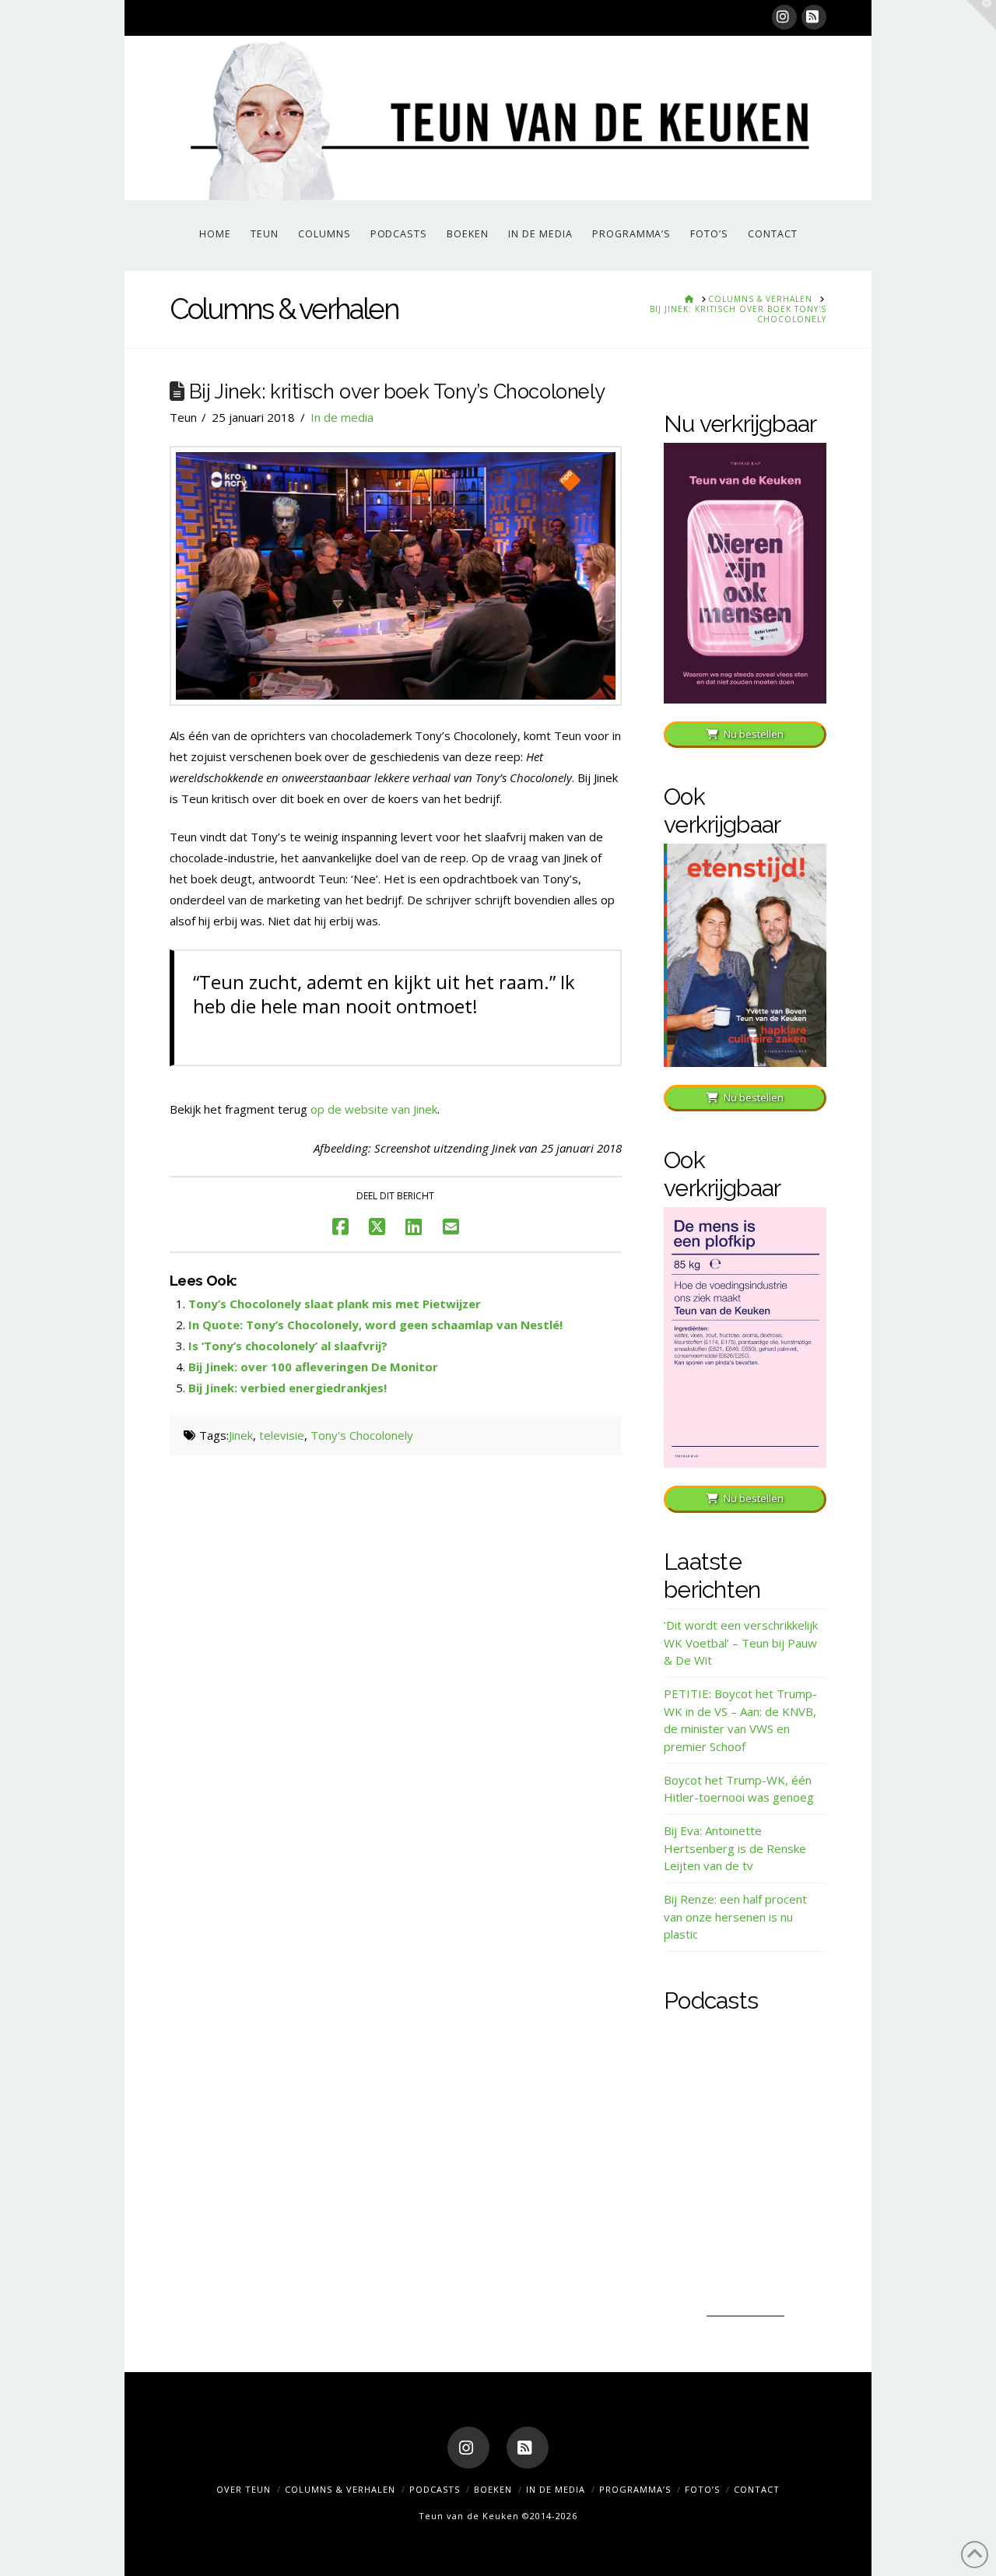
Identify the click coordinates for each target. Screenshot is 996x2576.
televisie (282, 1435)
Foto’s (702, 2489)
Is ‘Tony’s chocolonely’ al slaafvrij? (288, 1346)
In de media (342, 417)
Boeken (493, 2489)
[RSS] (814, 17)
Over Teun (244, 2489)
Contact (757, 2489)
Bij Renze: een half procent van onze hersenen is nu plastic (735, 1916)
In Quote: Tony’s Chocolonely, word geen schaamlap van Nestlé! (375, 1325)
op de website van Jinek (374, 1109)
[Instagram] (784, 17)
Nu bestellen (754, 734)
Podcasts (435, 2489)
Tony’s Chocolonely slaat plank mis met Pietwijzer (335, 1304)
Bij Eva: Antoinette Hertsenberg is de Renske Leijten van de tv (735, 1848)
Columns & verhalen (340, 2489)
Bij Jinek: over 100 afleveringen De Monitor (313, 1367)
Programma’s (635, 2489)
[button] (981, 15)
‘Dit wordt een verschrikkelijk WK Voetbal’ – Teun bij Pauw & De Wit (741, 1642)
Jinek (241, 1435)
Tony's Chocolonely (362, 1435)
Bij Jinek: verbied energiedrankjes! (288, 1388)
